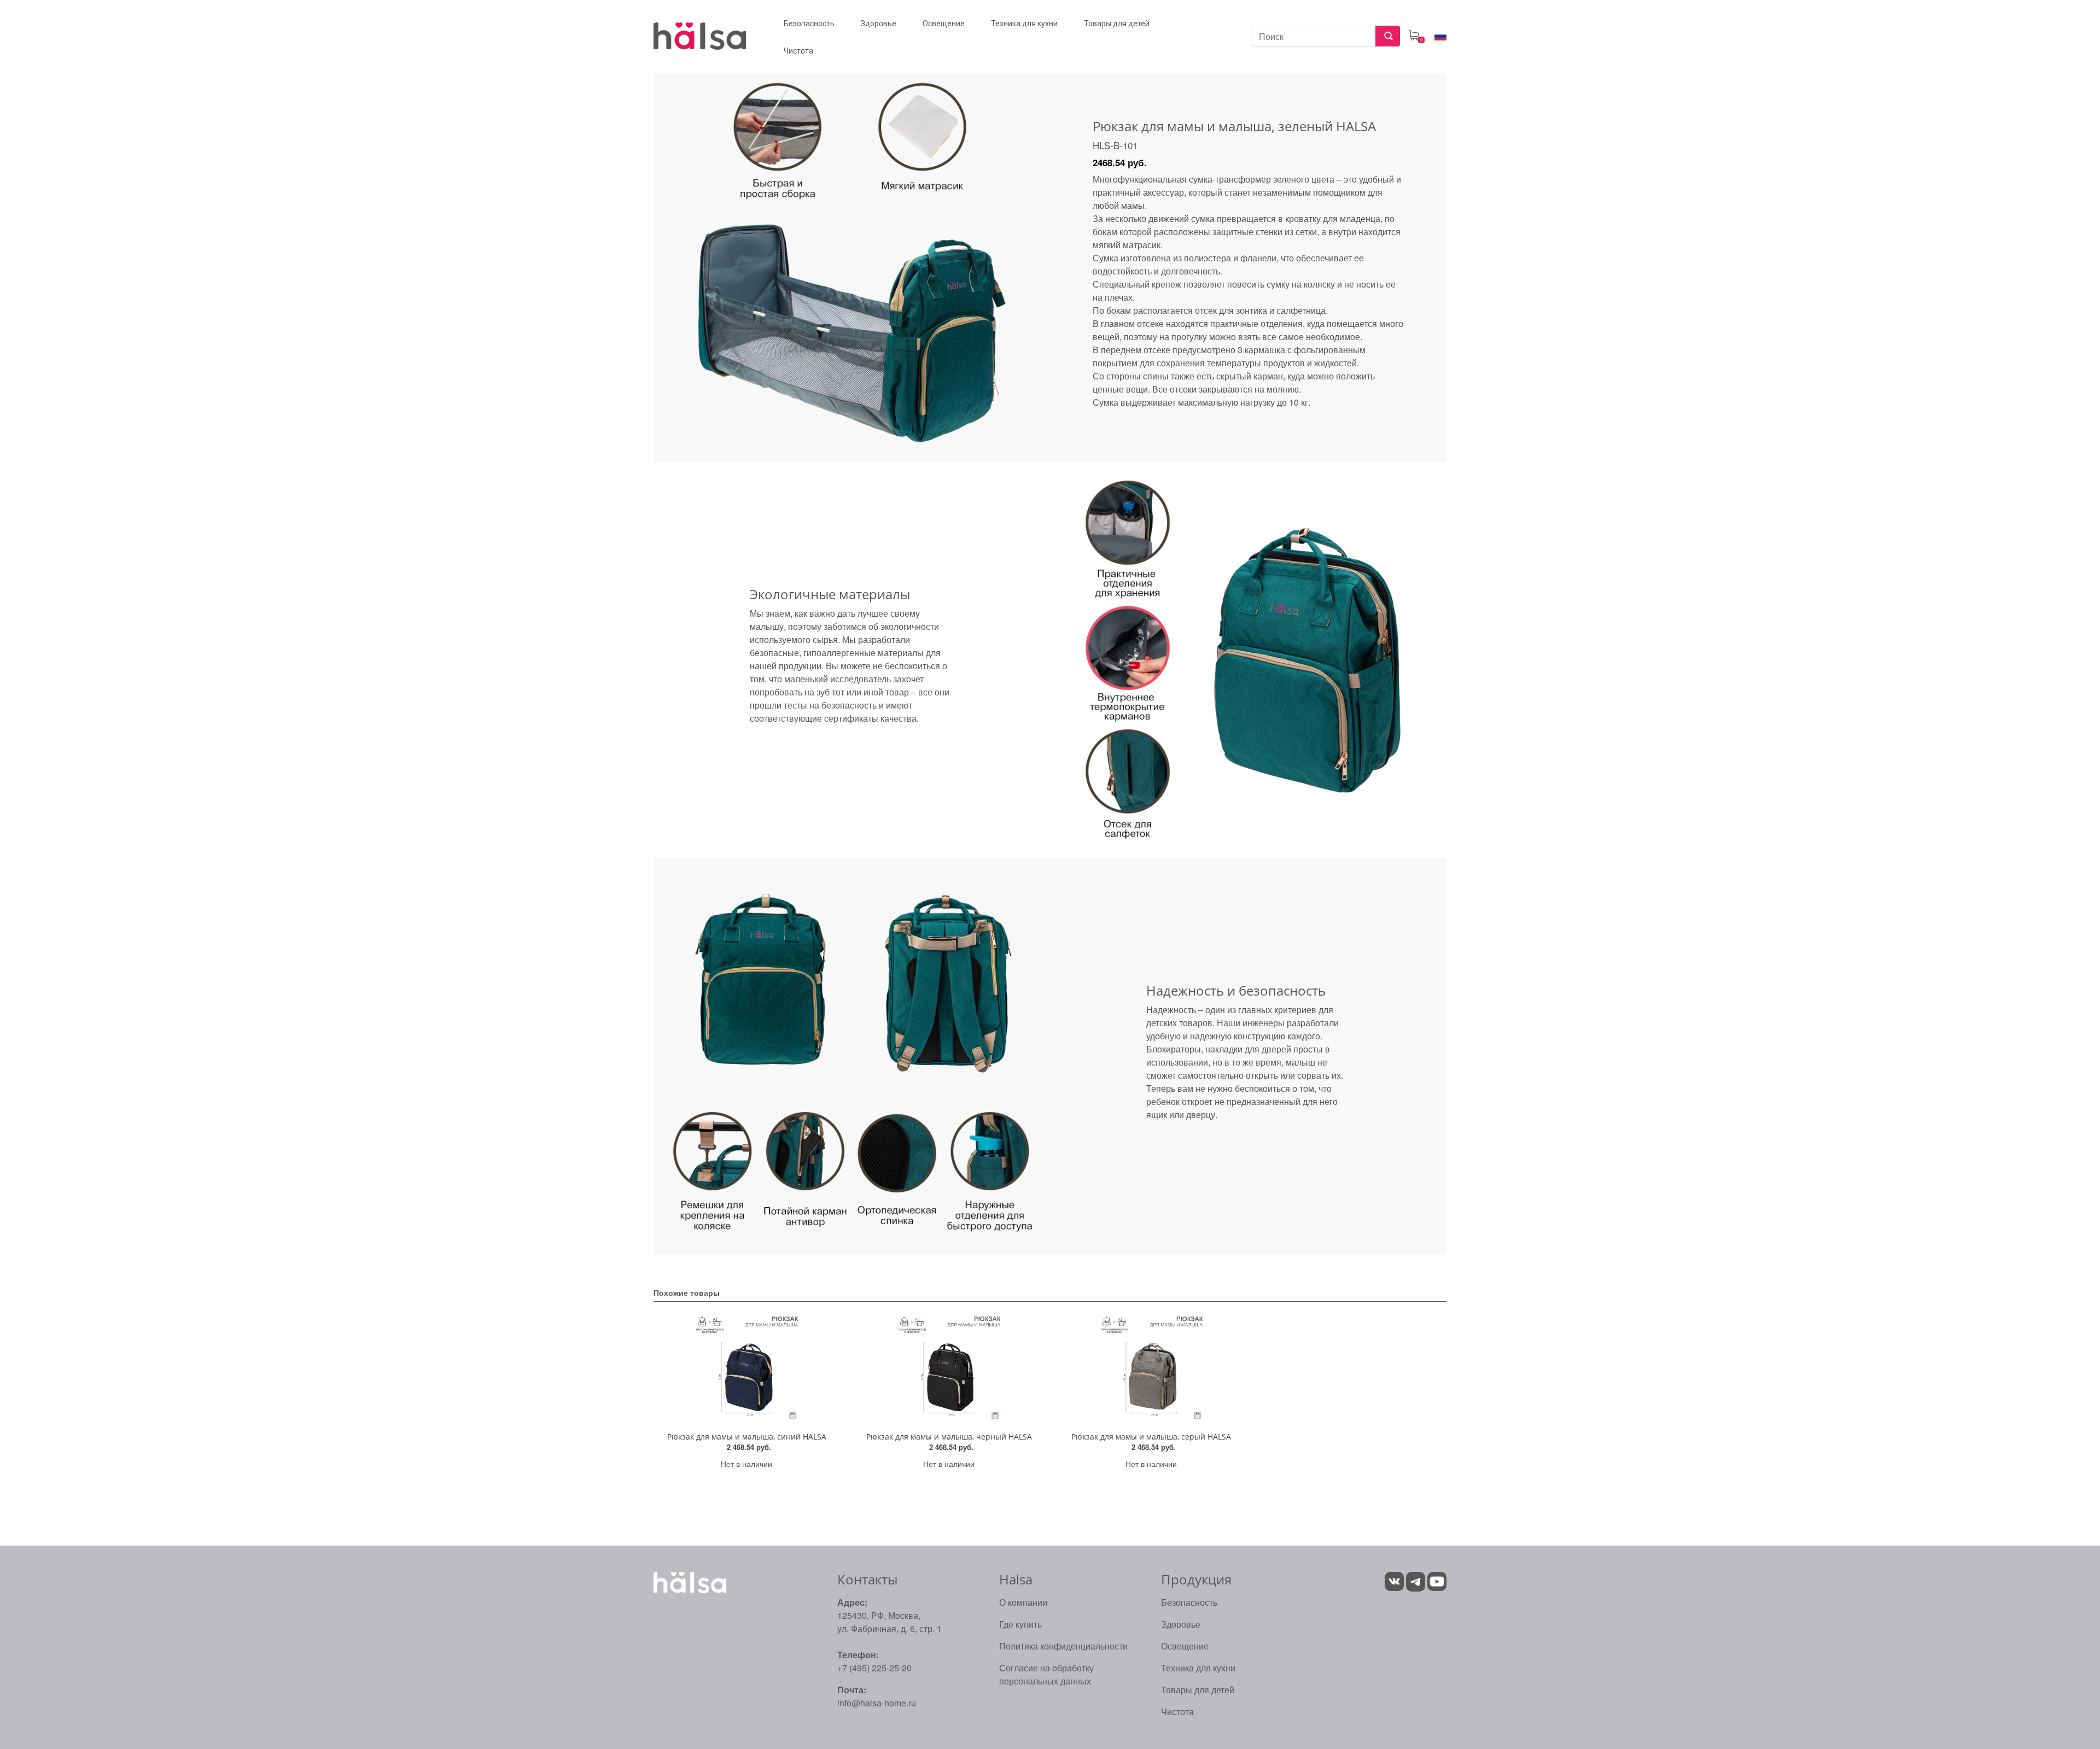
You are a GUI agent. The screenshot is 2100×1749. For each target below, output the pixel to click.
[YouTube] (1437, 1580)
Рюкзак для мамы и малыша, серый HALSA (1151, 1437)
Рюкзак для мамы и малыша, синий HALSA (747, 1437)
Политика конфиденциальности (1063, 1646)
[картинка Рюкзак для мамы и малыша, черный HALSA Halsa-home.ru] (949, 1369)
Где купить (1020, 1624)
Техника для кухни (1198, 1668)
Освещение (1185, 1646)
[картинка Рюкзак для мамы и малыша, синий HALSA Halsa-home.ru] (746, 1369)
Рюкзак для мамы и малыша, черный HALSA (949, 1437)
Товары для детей (1198, 1690)
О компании (1023, 1602)
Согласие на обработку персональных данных (1046, 1674)
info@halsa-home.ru (877, 1703)
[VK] (1394, 1580)
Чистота (1177, 1712)
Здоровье (1181, 1624)
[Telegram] (1417, 1580)
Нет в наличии (746, 1464)
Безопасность (1189, 1602)
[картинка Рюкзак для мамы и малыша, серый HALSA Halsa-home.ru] (1151, 1369)
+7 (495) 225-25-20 (874, 1668)
